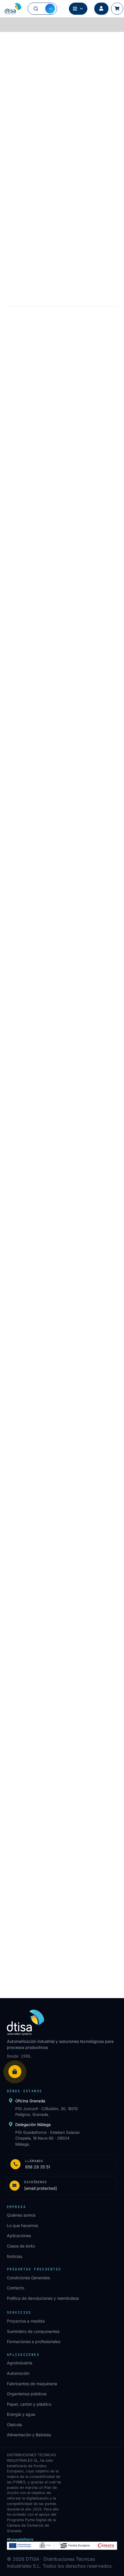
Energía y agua (21, 2414)
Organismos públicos (27, 2394)
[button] (62, 980)
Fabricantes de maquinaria (32, 2384)
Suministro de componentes (33, 2331)
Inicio (12, 41)
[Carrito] (117, 9)
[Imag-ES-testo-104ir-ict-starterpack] (62, 852)
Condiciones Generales (28, 2278)
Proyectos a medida (26, 2321)
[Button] (101, 9)
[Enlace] (62, 2164)
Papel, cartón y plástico (29, 2404)
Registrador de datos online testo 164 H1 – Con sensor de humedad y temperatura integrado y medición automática (58, 1523)
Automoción (18, 2373)
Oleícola (14, 2425)
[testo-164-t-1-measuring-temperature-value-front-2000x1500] (62, 1244)
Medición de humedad (95, 41)
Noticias (15, 2256)
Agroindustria (20, 2363)
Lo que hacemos (22, 2225)
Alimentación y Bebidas (29, 2435)
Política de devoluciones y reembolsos (43, 2298)
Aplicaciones (19, 2236)
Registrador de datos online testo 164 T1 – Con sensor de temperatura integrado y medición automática (58, 1324)
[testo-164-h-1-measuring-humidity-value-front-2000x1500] (62, 1444)
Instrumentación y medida (46, 41)
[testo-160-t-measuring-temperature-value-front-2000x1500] (62, 1052)
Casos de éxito (21, 2246)
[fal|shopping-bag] (15, 2072)
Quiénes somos (21, 2215)
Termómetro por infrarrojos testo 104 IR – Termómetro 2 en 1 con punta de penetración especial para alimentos (62, 931)
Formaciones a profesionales (34, 2341)
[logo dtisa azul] (13, 9)
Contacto (16, 2288)
